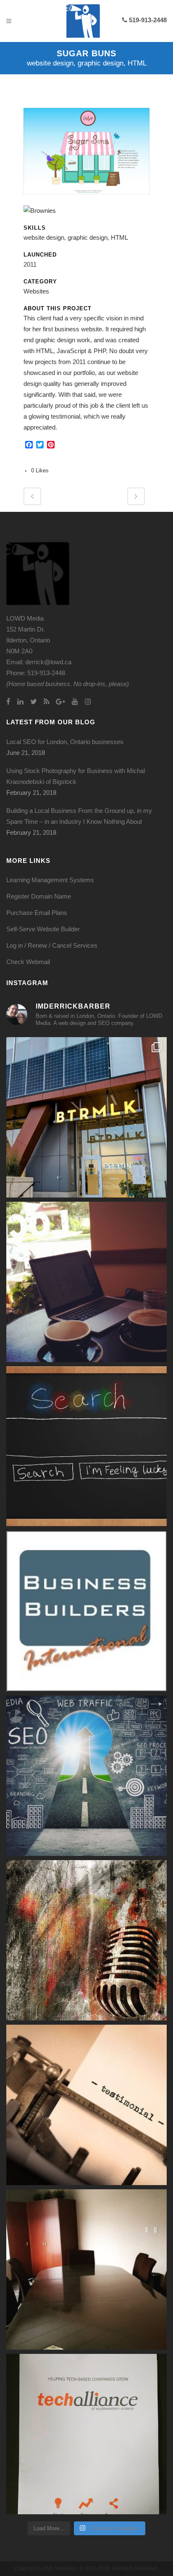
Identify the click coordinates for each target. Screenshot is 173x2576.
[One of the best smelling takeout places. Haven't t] (86, 1117)
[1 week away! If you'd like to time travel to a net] (86, 1611)
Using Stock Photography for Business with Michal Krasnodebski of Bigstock (76, 776)
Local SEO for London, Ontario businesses (65, 742)
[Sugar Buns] (86, 200)
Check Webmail (28, 962)
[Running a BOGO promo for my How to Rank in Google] (86, 1447)
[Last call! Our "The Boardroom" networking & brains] (86, 2269)
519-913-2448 (147, 20)
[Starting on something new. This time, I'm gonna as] (86, 2434)
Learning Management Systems (50, 880)
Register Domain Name (39, 896)
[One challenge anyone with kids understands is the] (86, 1282)
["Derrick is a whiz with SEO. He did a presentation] (86, 2105)
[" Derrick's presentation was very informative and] (86, 1940)
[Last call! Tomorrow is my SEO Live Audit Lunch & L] (86, 1776)
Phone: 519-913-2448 (36, 673)
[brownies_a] (40, 211)
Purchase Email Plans (37, 913)
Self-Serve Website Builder (43, 929)
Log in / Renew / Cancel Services (52, 945)
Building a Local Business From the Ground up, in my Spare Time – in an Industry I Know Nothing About (79, 816)
